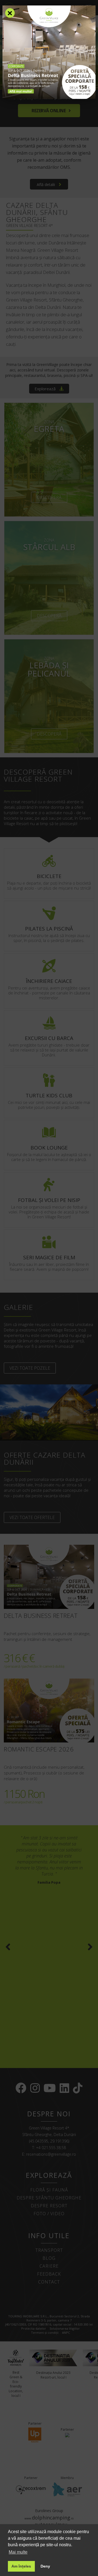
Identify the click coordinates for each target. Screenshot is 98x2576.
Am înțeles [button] (21, 2566)
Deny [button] (45, 2566)
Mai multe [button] (18, 2552)
